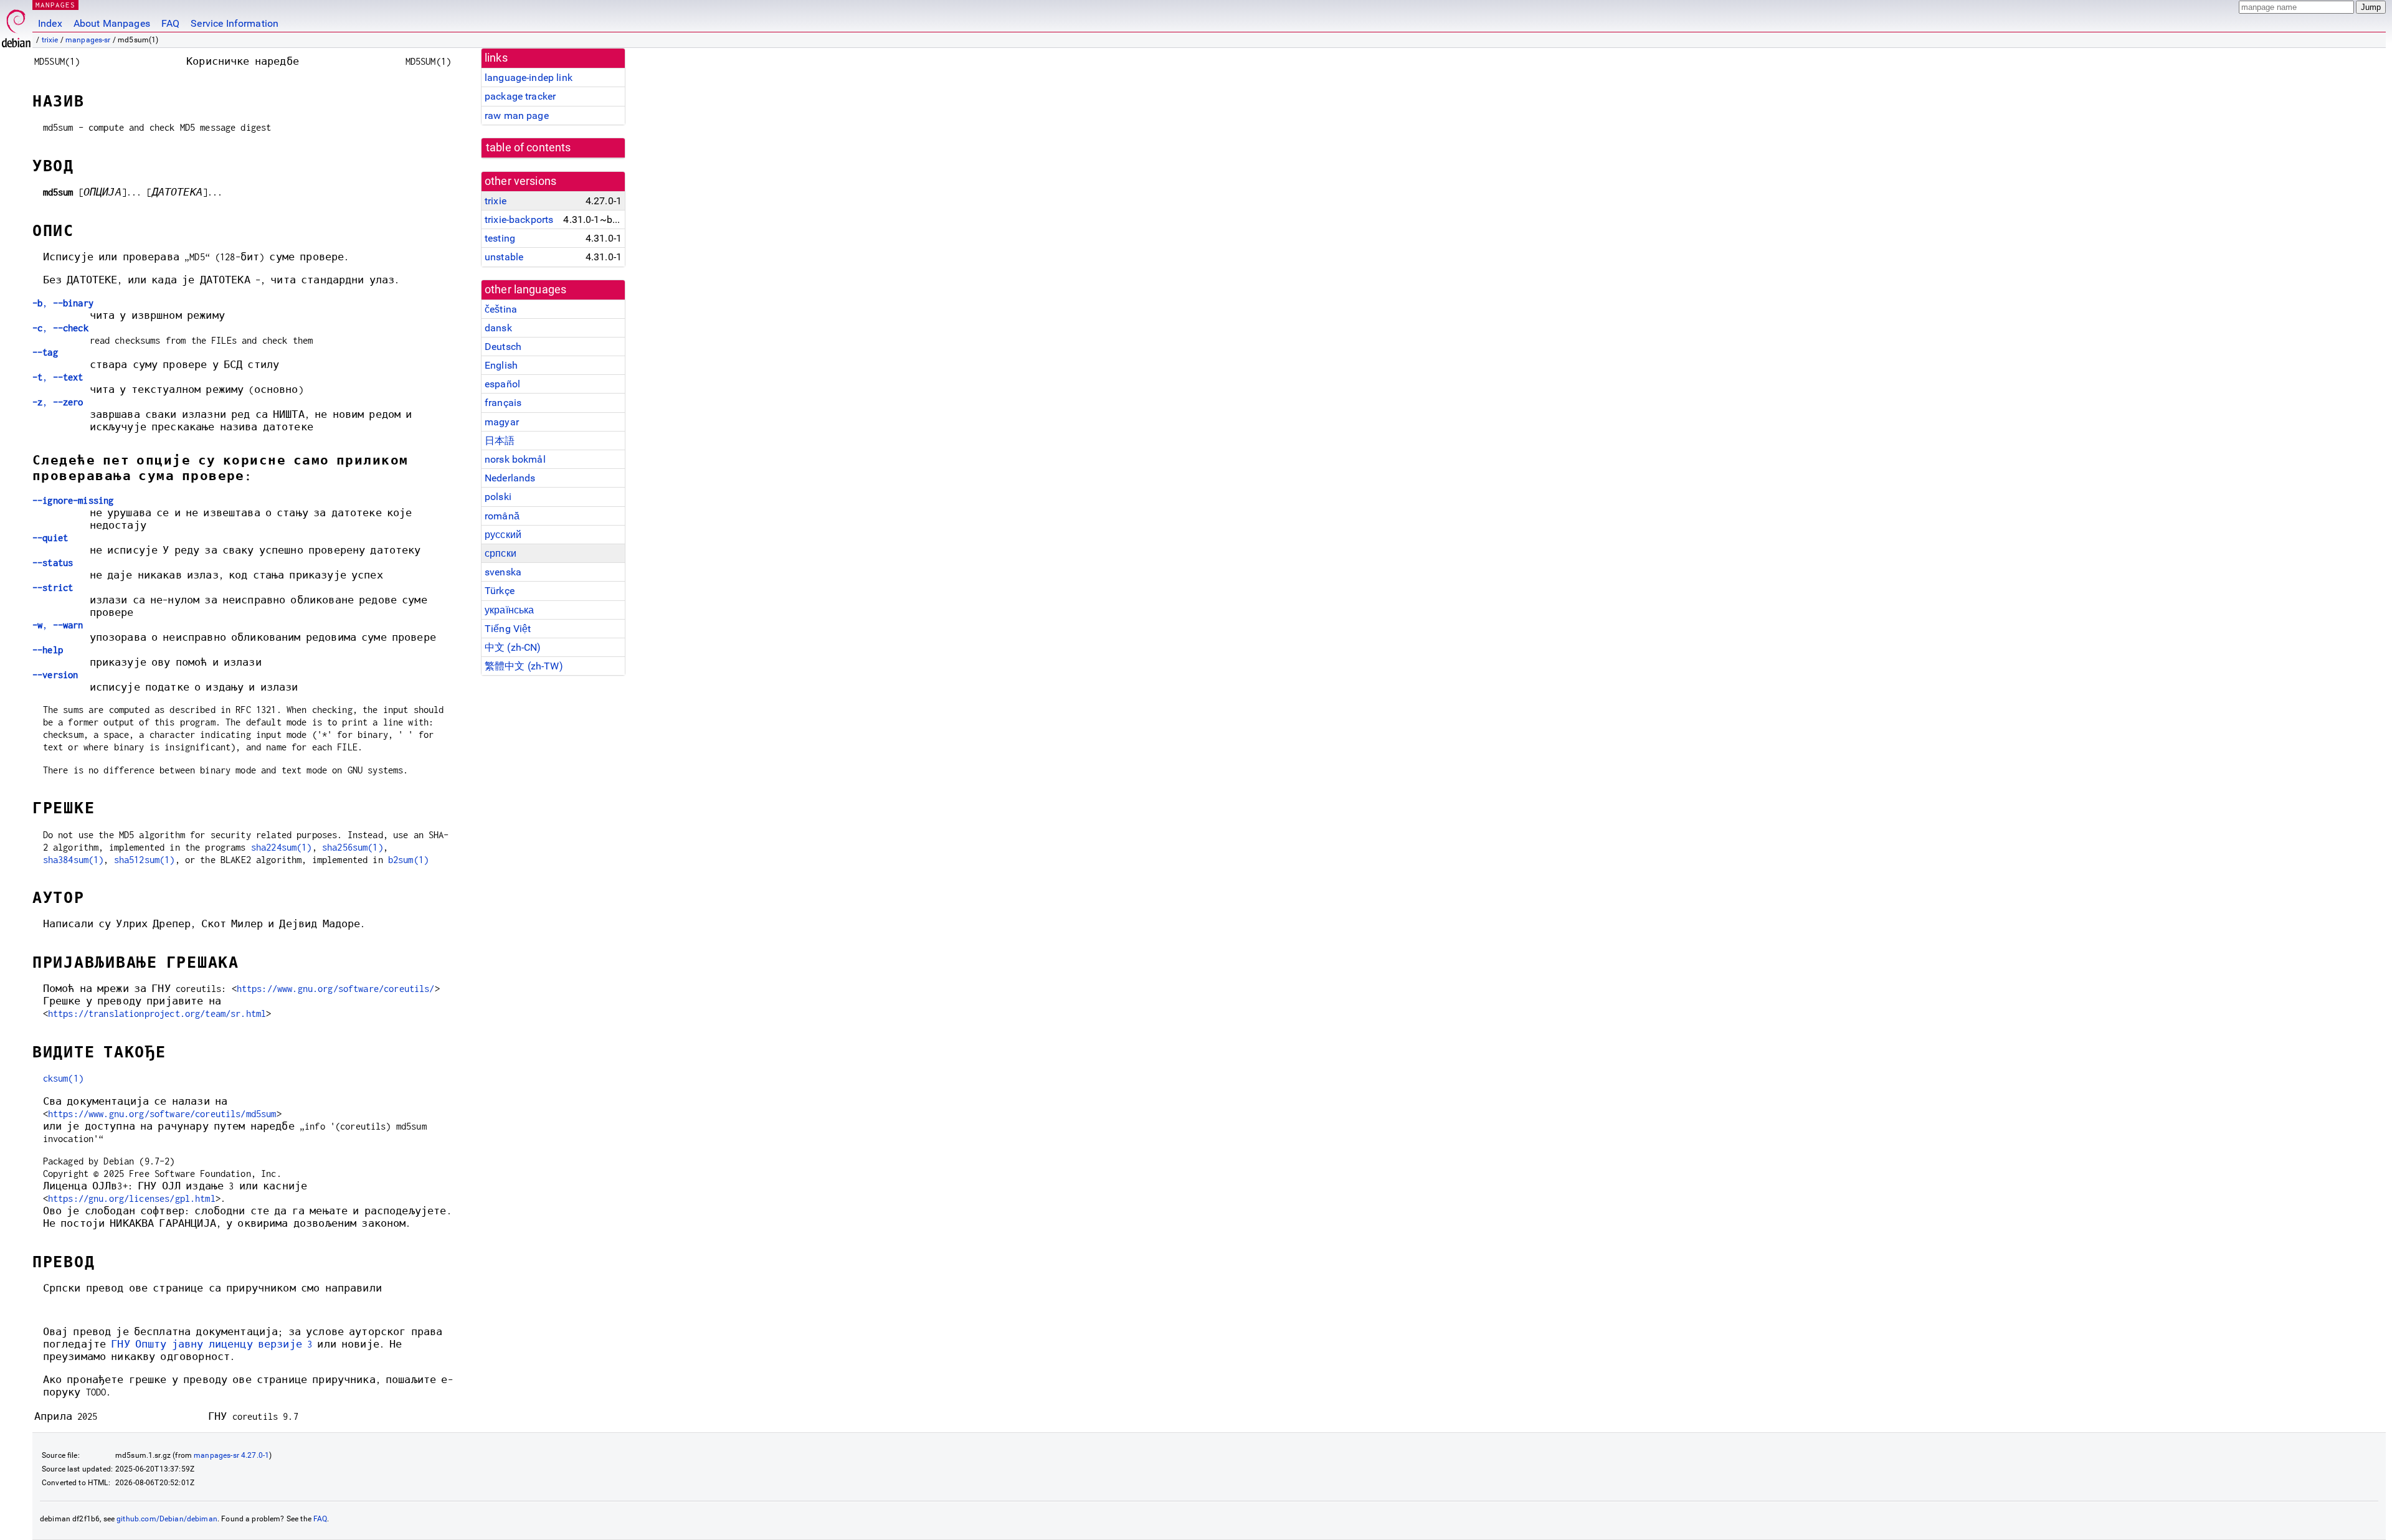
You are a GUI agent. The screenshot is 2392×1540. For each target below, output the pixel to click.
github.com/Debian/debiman (167, 1519)
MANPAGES (55, 5)
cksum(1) (63, 1078)
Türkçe (500, 591)
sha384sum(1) (74, 860)
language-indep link (529, 78)
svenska (503, 572)
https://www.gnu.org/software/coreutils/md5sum (162, 1114)
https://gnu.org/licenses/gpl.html (132, 1198)
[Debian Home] (16, 25)
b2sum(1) (408, 860)
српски (501, 553)
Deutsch (503, 347)
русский (503, 535)
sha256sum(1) (353, 847)
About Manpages (112, 23)
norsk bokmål (515, 459)
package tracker (520, 96)
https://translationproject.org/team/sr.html (157, 1013)
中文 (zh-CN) (513, 647)
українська (510, 610)
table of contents (529, 148)
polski (498, 497)
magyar (502, 422)
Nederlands (510, 478)
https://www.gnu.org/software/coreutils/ (336, 989)
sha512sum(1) (145, 860)
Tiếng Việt (508, 629)
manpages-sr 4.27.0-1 (231, 1455)
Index (50, 23)
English (501, 365)
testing (500, 238)
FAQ (170, 23)
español (502, 384)
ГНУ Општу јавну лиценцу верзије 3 (211, 1344)
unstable (504, 257)
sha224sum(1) (282, 847)
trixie (50, 40)
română (502, 516)
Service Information (235, 23)
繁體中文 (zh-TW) (524, 666)
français (503, 403)
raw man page (517, 116)
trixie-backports (519, 220)
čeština (501, 309)
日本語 (500, 441)
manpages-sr (88, 40)
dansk (498, 328)
